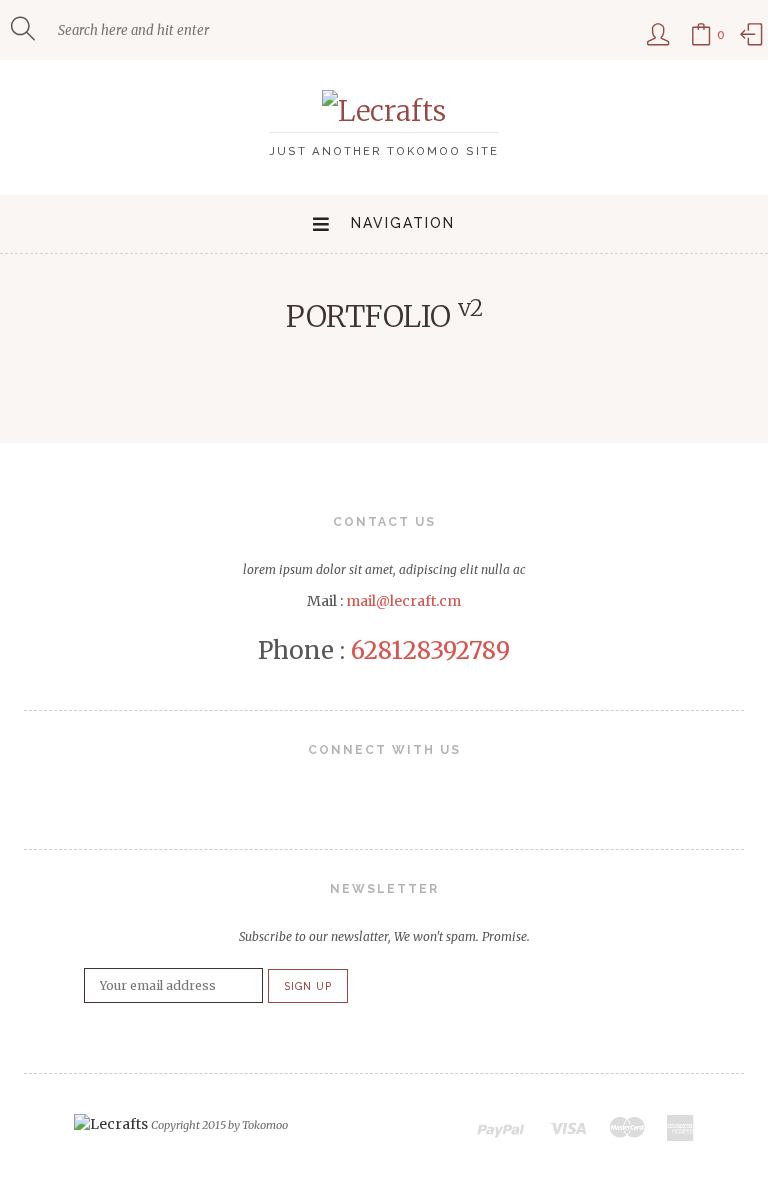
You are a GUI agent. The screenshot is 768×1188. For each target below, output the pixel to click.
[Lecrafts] (384, 111)
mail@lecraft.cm (403, 601)
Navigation (403, 223)
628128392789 (430, 650)
